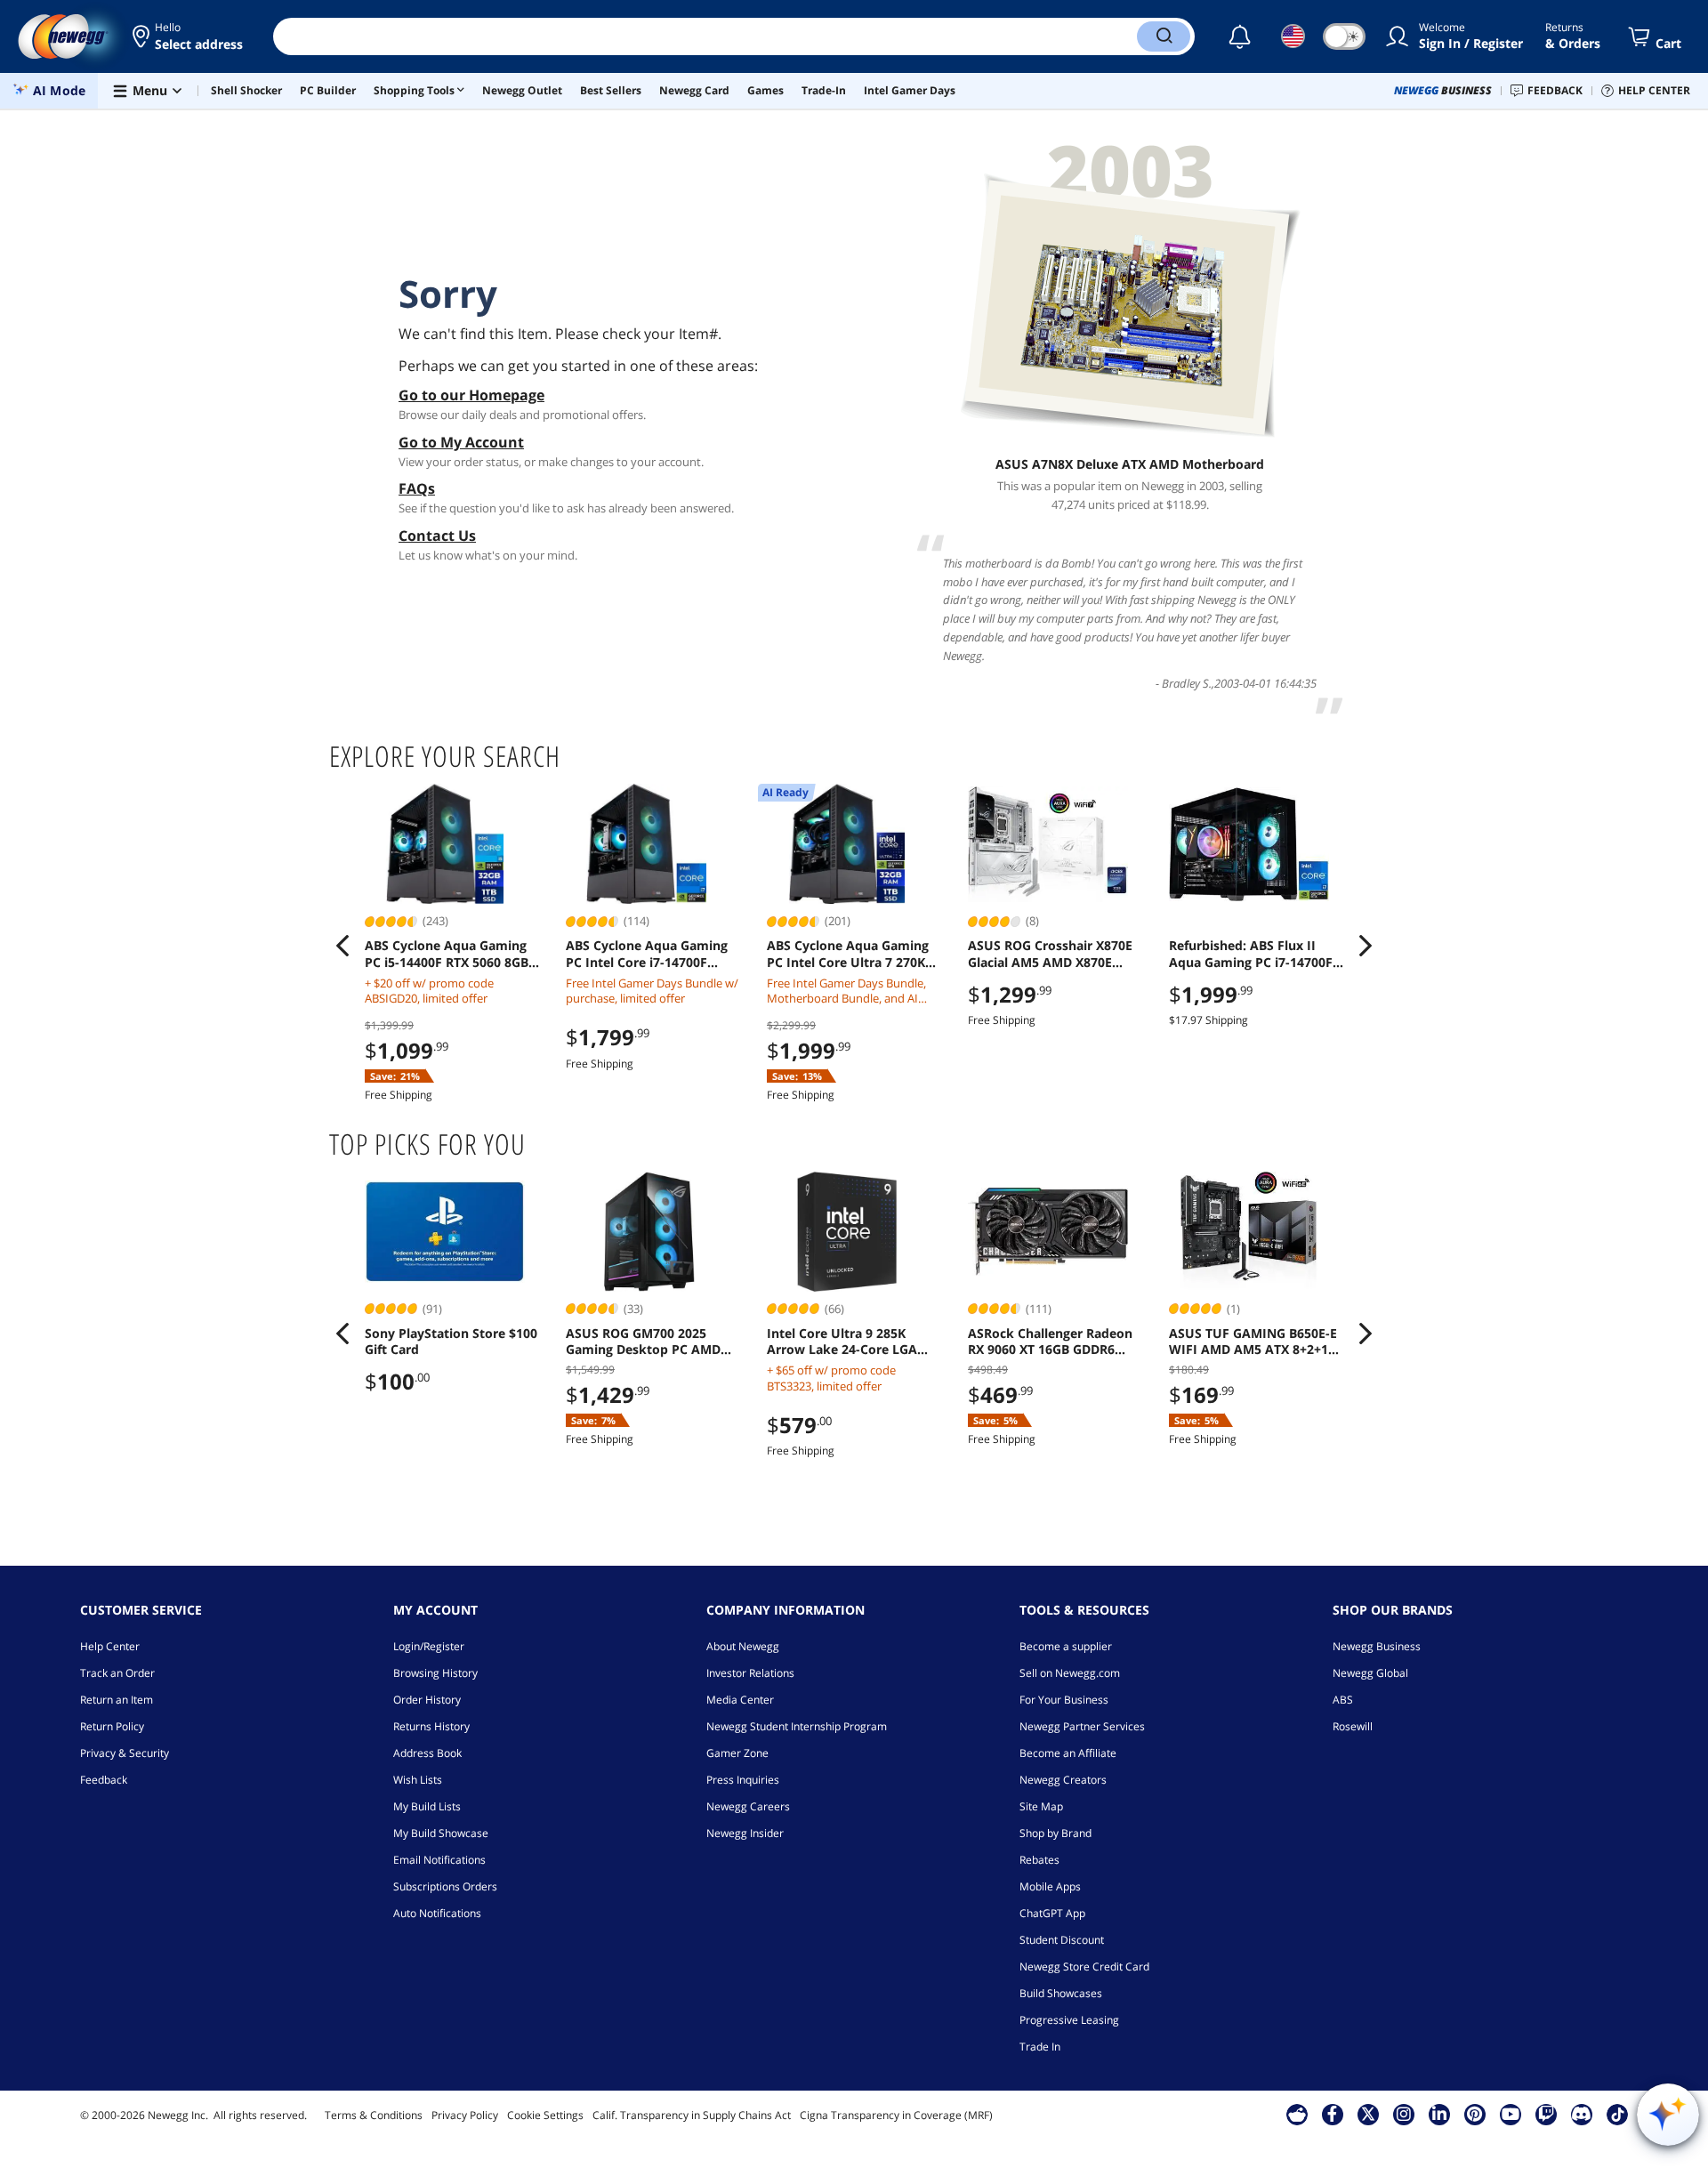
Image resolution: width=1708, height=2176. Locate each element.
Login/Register (429, 1646)
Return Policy (112, 1726)
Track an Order (117, 1673)
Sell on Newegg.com (1070, 1673)
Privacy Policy (465, 2115)
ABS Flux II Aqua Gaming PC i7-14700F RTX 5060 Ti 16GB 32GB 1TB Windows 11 (1251, 954)
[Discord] (1581, 2114)
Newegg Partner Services (1082, 1726)
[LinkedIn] (1439, 2114)
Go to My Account (461, 442)
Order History (427, 1700)
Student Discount (1062, 1940)
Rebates (1039, 1860)
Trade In (1040, 2047)
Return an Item (117, 1700)
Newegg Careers (748, 1806)
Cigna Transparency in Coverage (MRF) (896, 2115)
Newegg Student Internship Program (797, 1726)
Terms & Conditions (374, 2115)
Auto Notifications (437, 1913)
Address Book (427, 1753)
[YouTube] (1511, 2114)
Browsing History (435, 1673)
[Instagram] (1404, 2114)
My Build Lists (427, 1806)
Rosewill (1353, 1726)
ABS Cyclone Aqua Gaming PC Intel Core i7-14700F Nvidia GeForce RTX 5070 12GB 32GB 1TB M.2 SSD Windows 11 (647, 954)
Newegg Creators (1063, 1780)
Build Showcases (1061, 1993)
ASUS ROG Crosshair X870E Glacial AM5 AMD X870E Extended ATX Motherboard (1053, 954)
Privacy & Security (125, 1753)
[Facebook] (1332, 2114)
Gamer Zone (737, 1753)
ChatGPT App (1052, 1913)
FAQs (417, 488)
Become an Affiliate (1068, 1753)
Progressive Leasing (1069, 2020)
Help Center (110, 1646)
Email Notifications (439, 1860)
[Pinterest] (1474, 2114)
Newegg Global (1370, 1673)
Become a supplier (1066, 1646)
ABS (1343, 1700)
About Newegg (743, 1646)
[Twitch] (1546, 2114)
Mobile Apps (1050, 1886)
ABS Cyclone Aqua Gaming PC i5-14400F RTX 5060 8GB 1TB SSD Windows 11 (447, 954)
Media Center (740, 1700)
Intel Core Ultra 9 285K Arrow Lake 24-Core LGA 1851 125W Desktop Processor (842, 1342)
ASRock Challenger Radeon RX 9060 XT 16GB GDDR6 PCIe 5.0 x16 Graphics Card (1050, 1342)
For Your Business (1064, 1700)
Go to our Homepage (471, 395)
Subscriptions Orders (445, 1886)
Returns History (431, 1726)
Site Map (1041, 1806)
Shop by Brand (1055, 1833)
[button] (189, 36)
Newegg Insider (745, 1833)
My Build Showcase (441, 1833)
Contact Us (437, 536)
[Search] (1164, 36)
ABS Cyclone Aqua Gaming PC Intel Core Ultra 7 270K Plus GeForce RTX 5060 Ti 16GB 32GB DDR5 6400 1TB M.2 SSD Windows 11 (848, 954)
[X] (1368, 2114)
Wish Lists (418, 1780)
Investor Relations (750, 1673)
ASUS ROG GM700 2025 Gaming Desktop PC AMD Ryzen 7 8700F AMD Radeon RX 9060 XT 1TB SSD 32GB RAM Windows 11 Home (650, 1342)
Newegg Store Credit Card (1084, 1966)
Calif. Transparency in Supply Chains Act (692, 2115)
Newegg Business (1377, 1646)
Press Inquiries (743, 1780)
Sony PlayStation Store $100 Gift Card (451, 1342)
